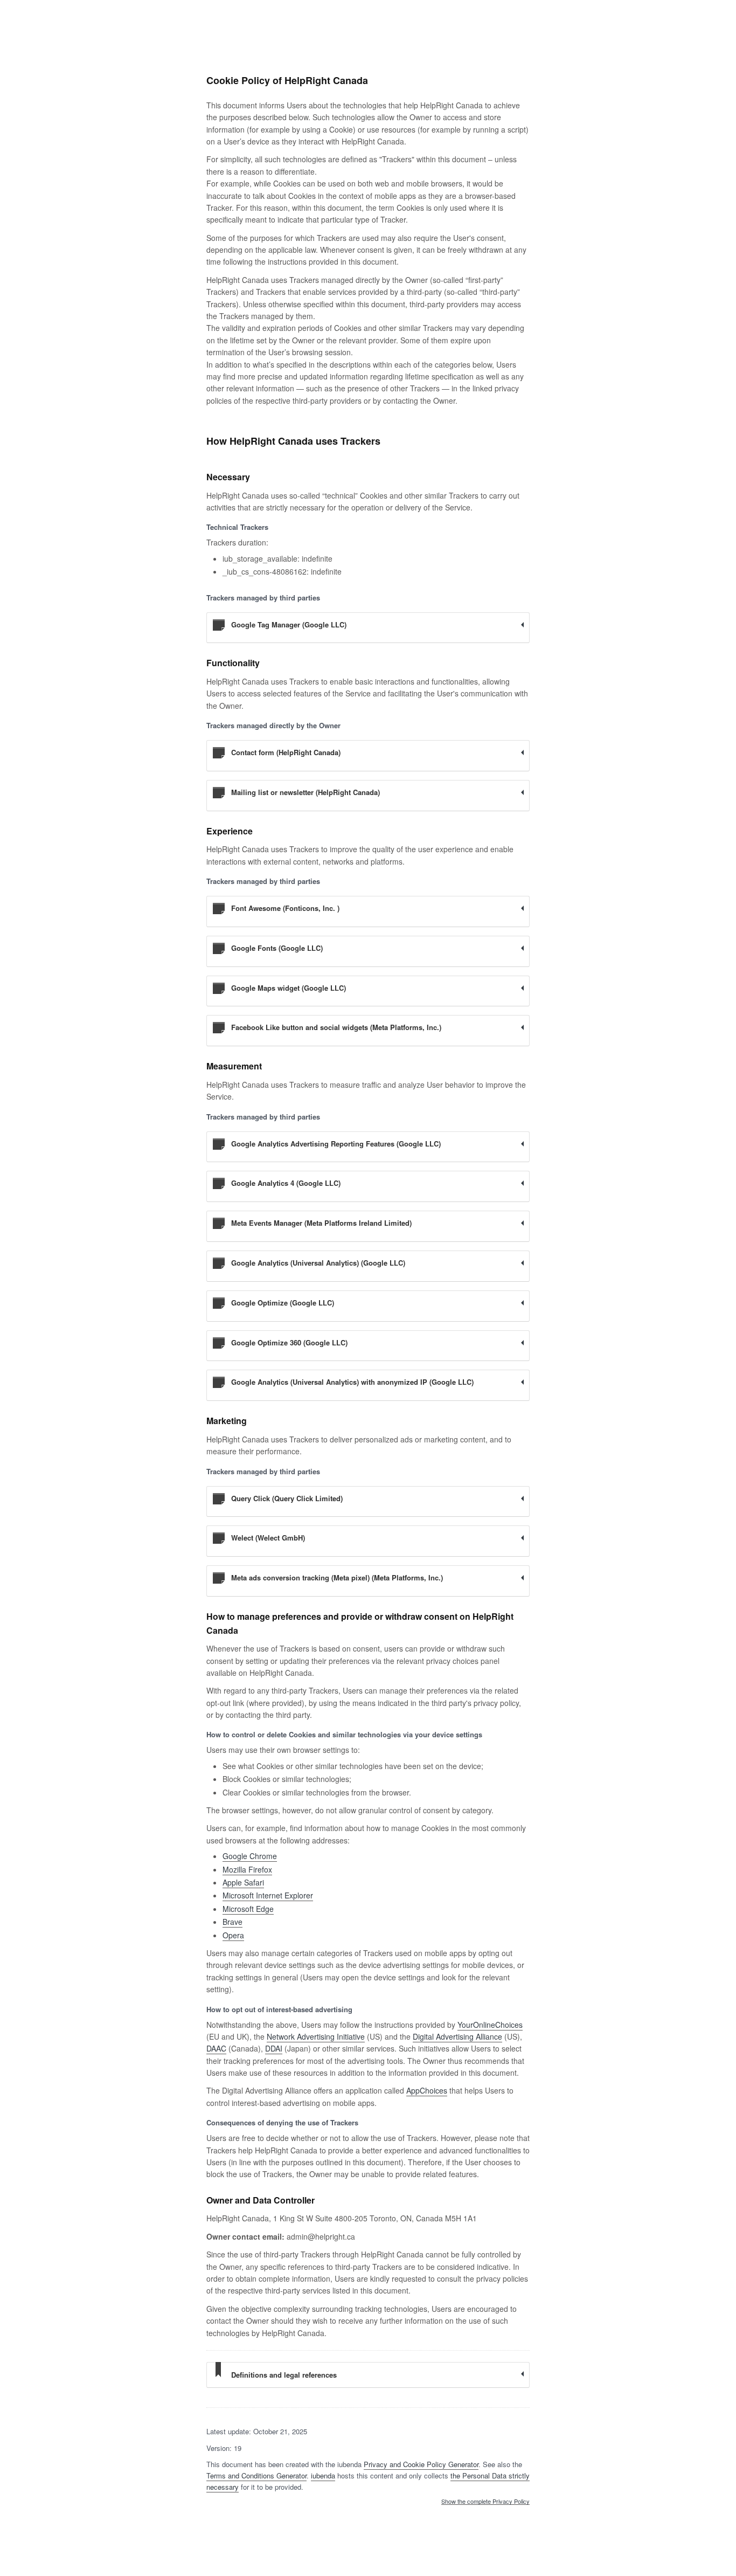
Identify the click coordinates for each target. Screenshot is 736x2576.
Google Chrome (250, 1856)
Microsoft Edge (248, 1909)
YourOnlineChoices (490, 2025)
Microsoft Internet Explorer (268, 1895)
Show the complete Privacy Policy (485, 2502)
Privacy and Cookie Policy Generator (421, 2464)
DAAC (216, 2048)
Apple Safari (243, 1882)
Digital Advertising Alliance (457, 2036)
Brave (232, 1922)
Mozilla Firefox (247, 1869)
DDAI (274, 2048)
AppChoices (427, 2090)
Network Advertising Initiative (316, 2036)
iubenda (323, 2475)
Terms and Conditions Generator (256, 2475)
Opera (233, 1935)
